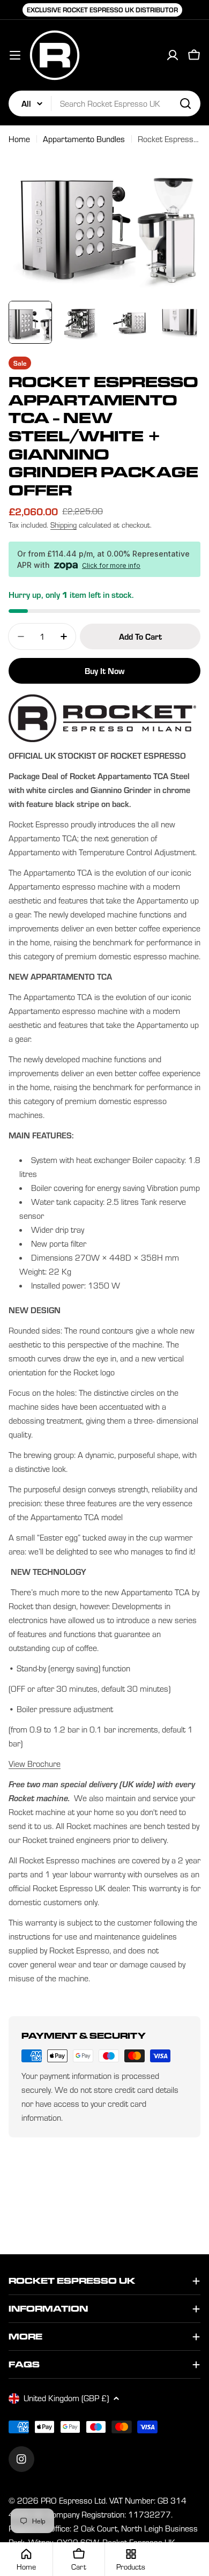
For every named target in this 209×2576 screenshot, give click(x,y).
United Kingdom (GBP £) (66, 2398)
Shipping (64, 525)
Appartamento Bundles (84, 139)
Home (19, 139)
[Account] (173, 55)
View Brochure (35, 1764)
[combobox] (104, 103)
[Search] (185, 103)
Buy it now (104, 671)
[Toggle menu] (15, 55)
